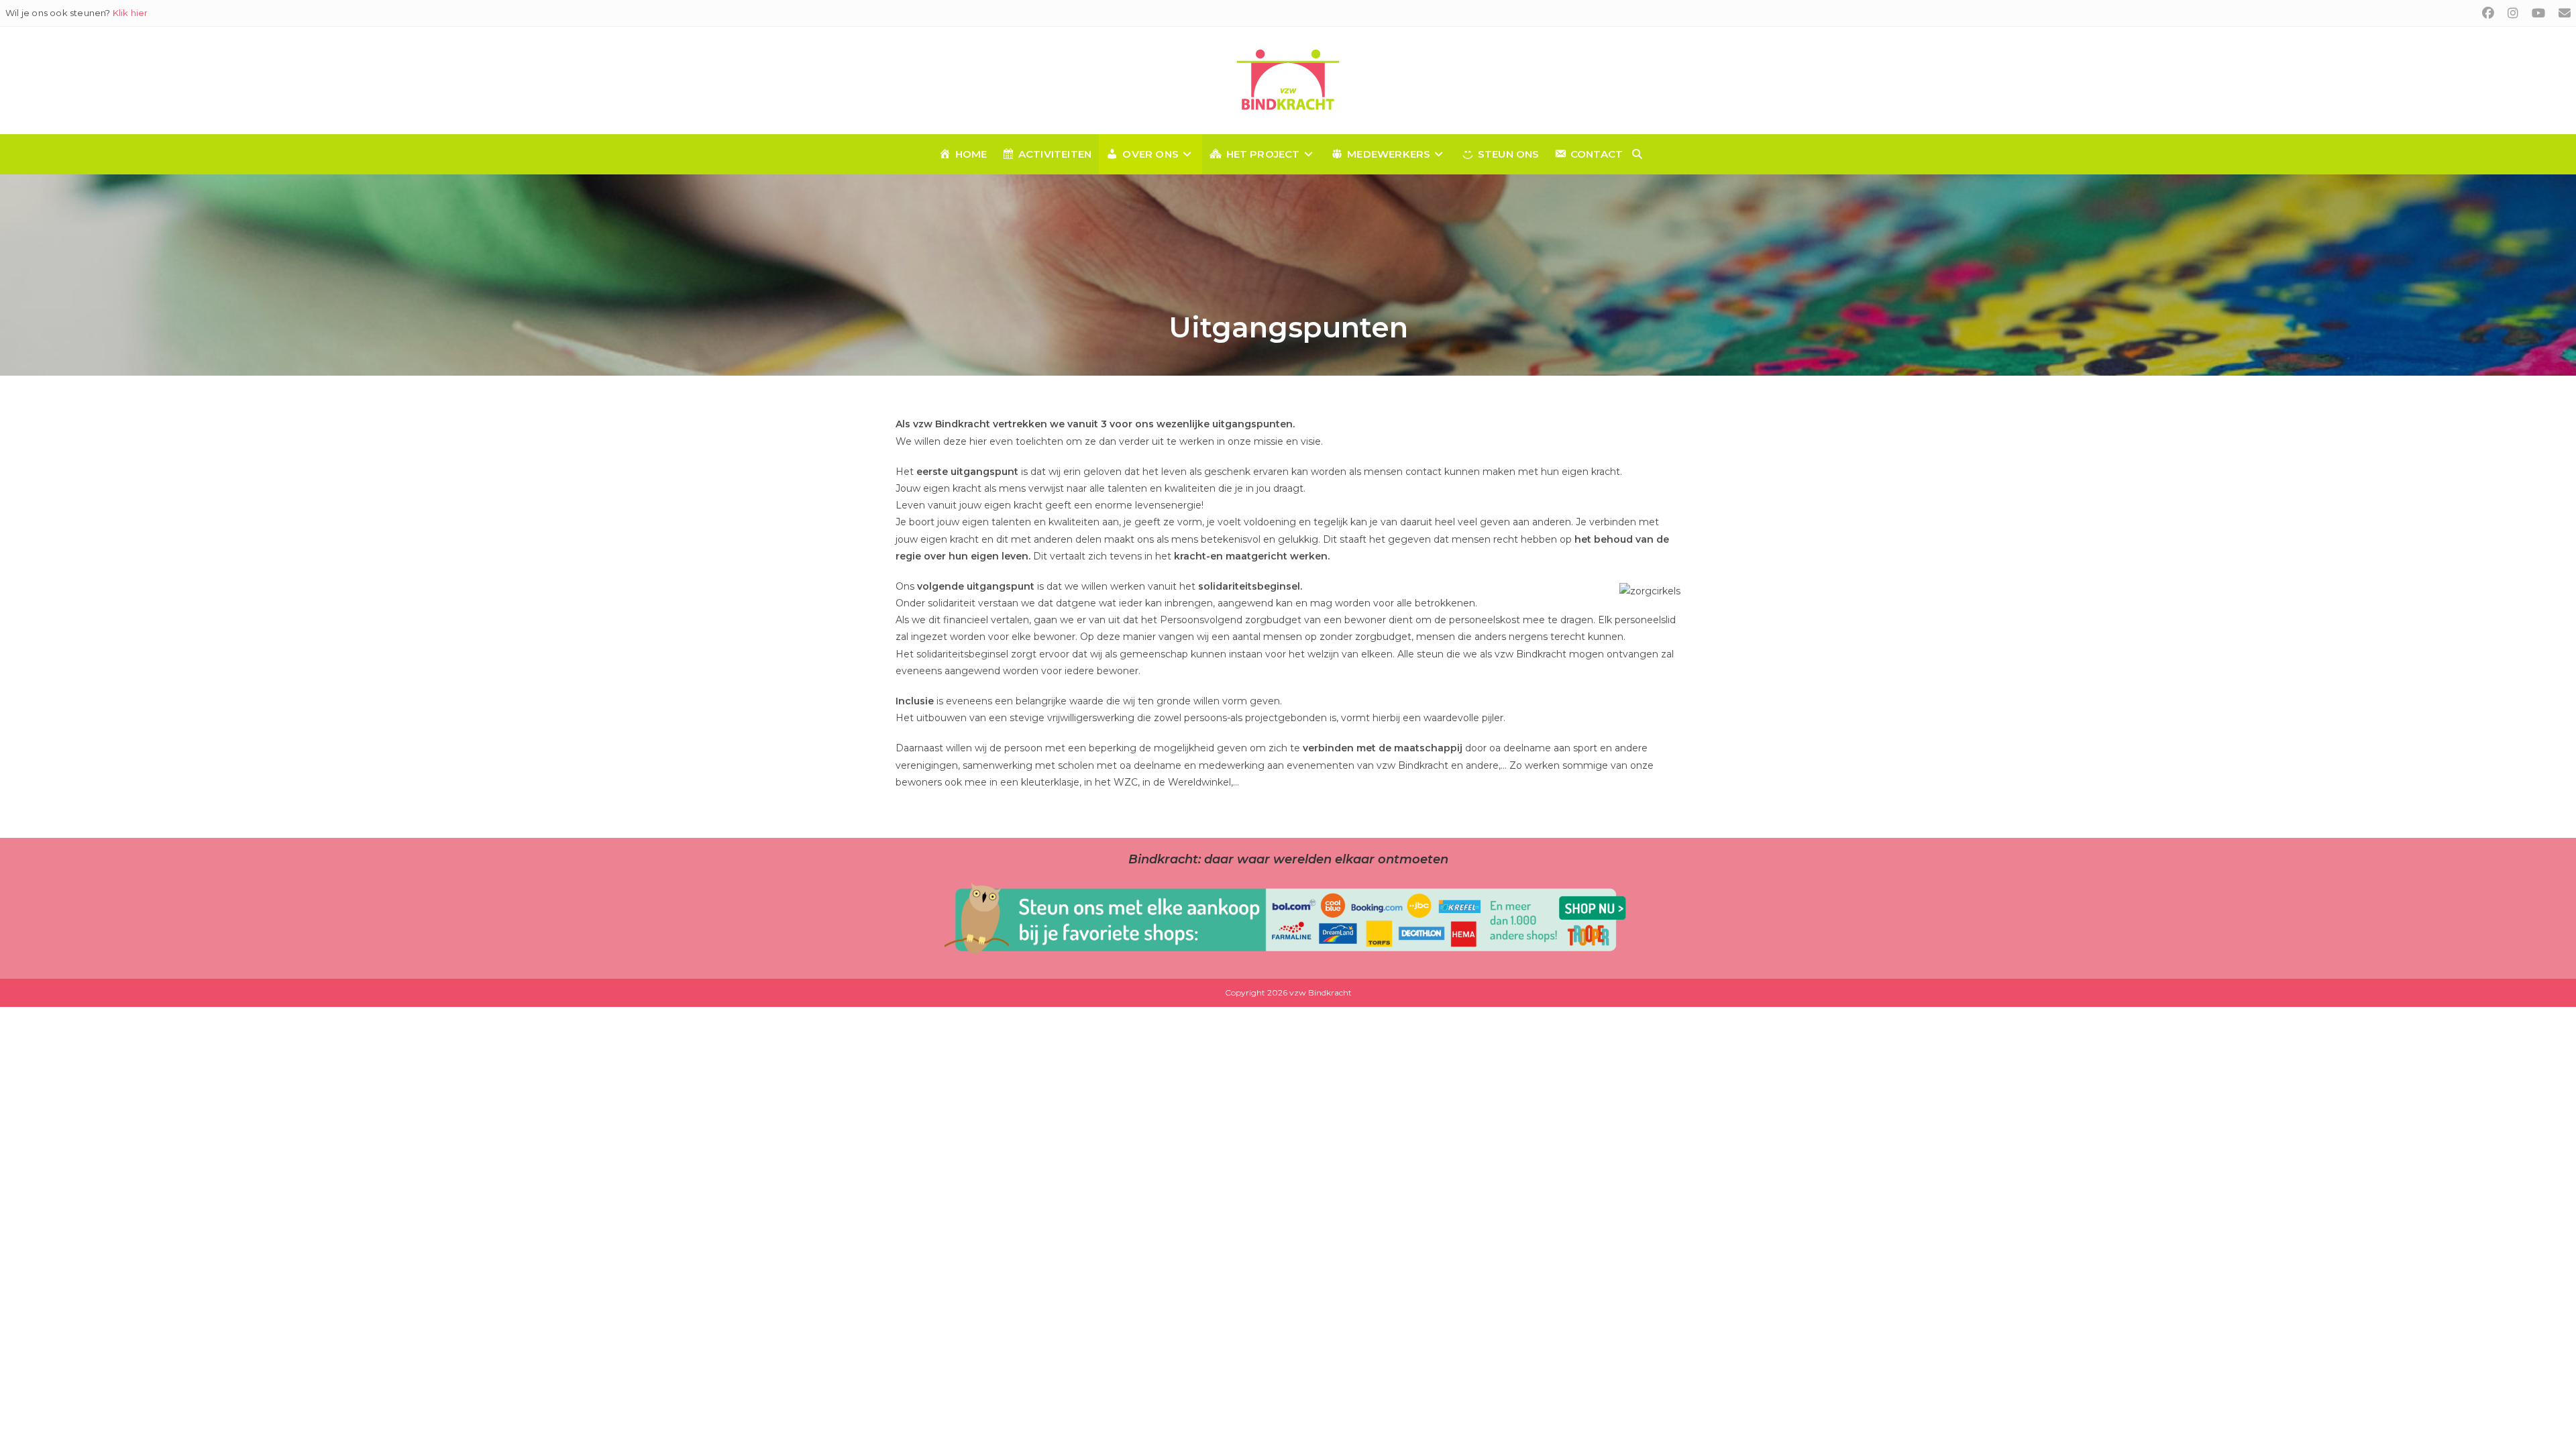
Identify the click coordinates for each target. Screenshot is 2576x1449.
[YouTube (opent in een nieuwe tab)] (2538, 13)
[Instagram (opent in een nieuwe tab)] (2513, 13)
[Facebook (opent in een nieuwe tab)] (2488, 13)
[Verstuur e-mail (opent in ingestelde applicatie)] (2561, 13)
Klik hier (130, 13)
